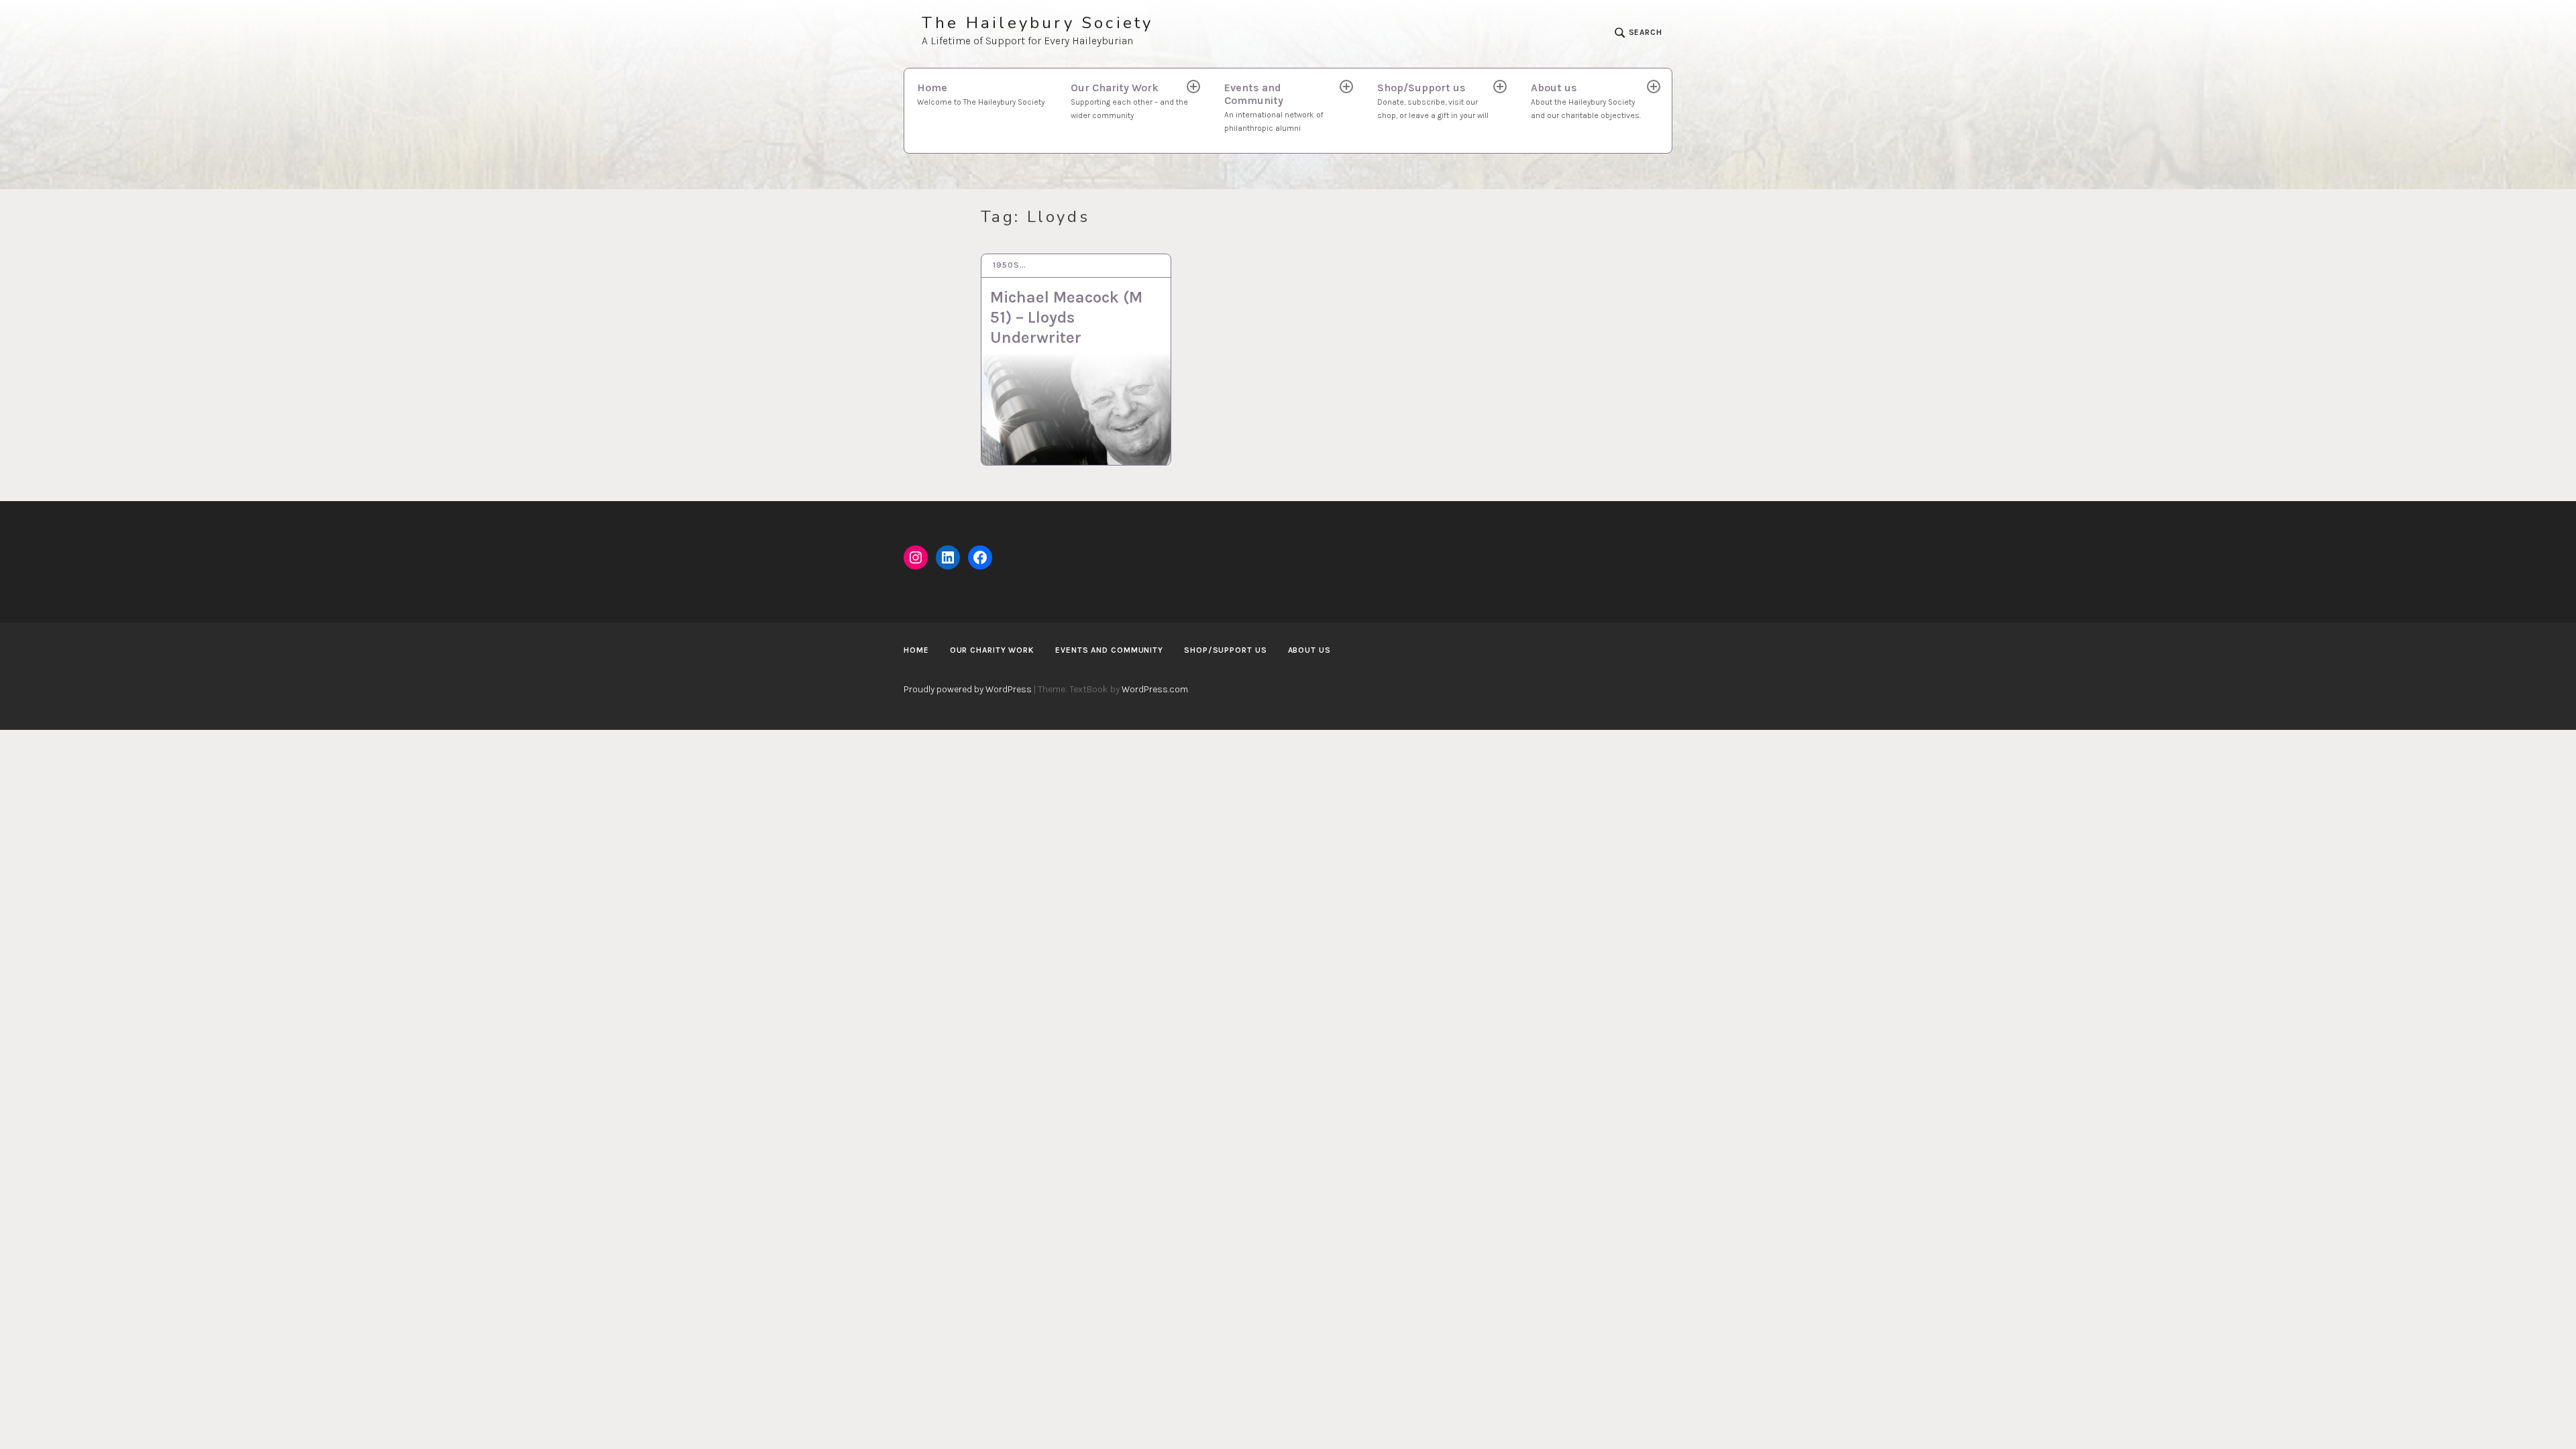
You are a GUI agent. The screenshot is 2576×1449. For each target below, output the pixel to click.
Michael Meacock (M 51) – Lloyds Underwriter (1066, 317)
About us (1586, 101)
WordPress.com (1155, 689)
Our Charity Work (1129, 101)
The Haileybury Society (1037, 23)
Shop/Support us (1433, 101)
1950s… (1009, 265)
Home (981, 94)
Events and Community (1274, 107)
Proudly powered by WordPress (968, 689)
